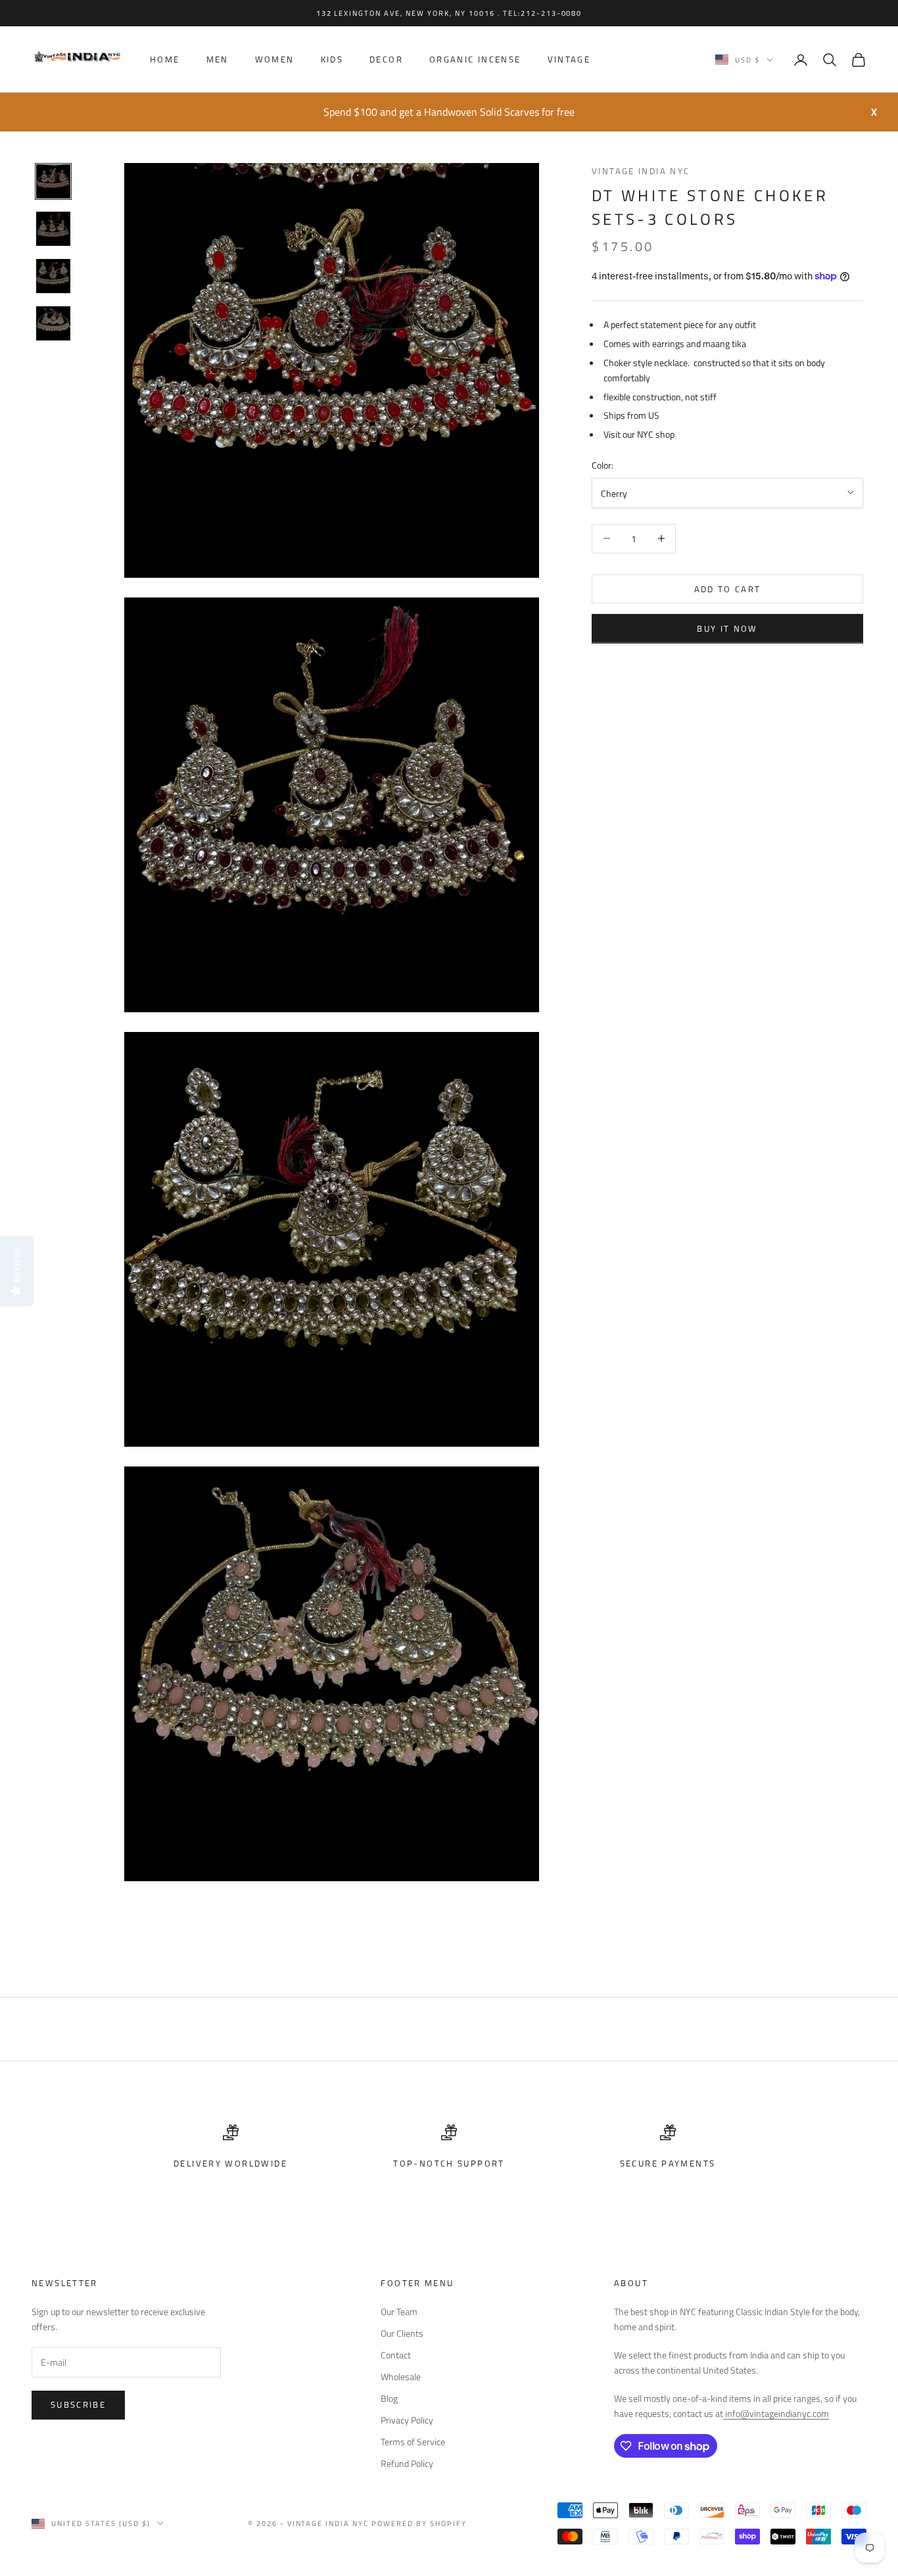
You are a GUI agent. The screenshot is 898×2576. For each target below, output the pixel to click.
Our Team (399, 2311)
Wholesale (401, 2377)
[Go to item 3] (53, 276)
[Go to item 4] (53, 323)
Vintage (569, 60)
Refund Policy (407, 2463)
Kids (332, 60)
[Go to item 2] (53, 229)
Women (275, 60)
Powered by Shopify (419, 2523)
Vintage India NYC (641, 171)
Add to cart (728, 588)
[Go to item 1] (53, 181)
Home (165, 60)
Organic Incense (475, 60)
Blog (389, 2398)
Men (218, 60)
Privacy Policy (407, 2420)
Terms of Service (413, 2442)
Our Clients (402, 2333)
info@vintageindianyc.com (776, 2413)
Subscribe (78, 2404)
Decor (386, 60)
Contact (396, 2355)
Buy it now (727, 628)
